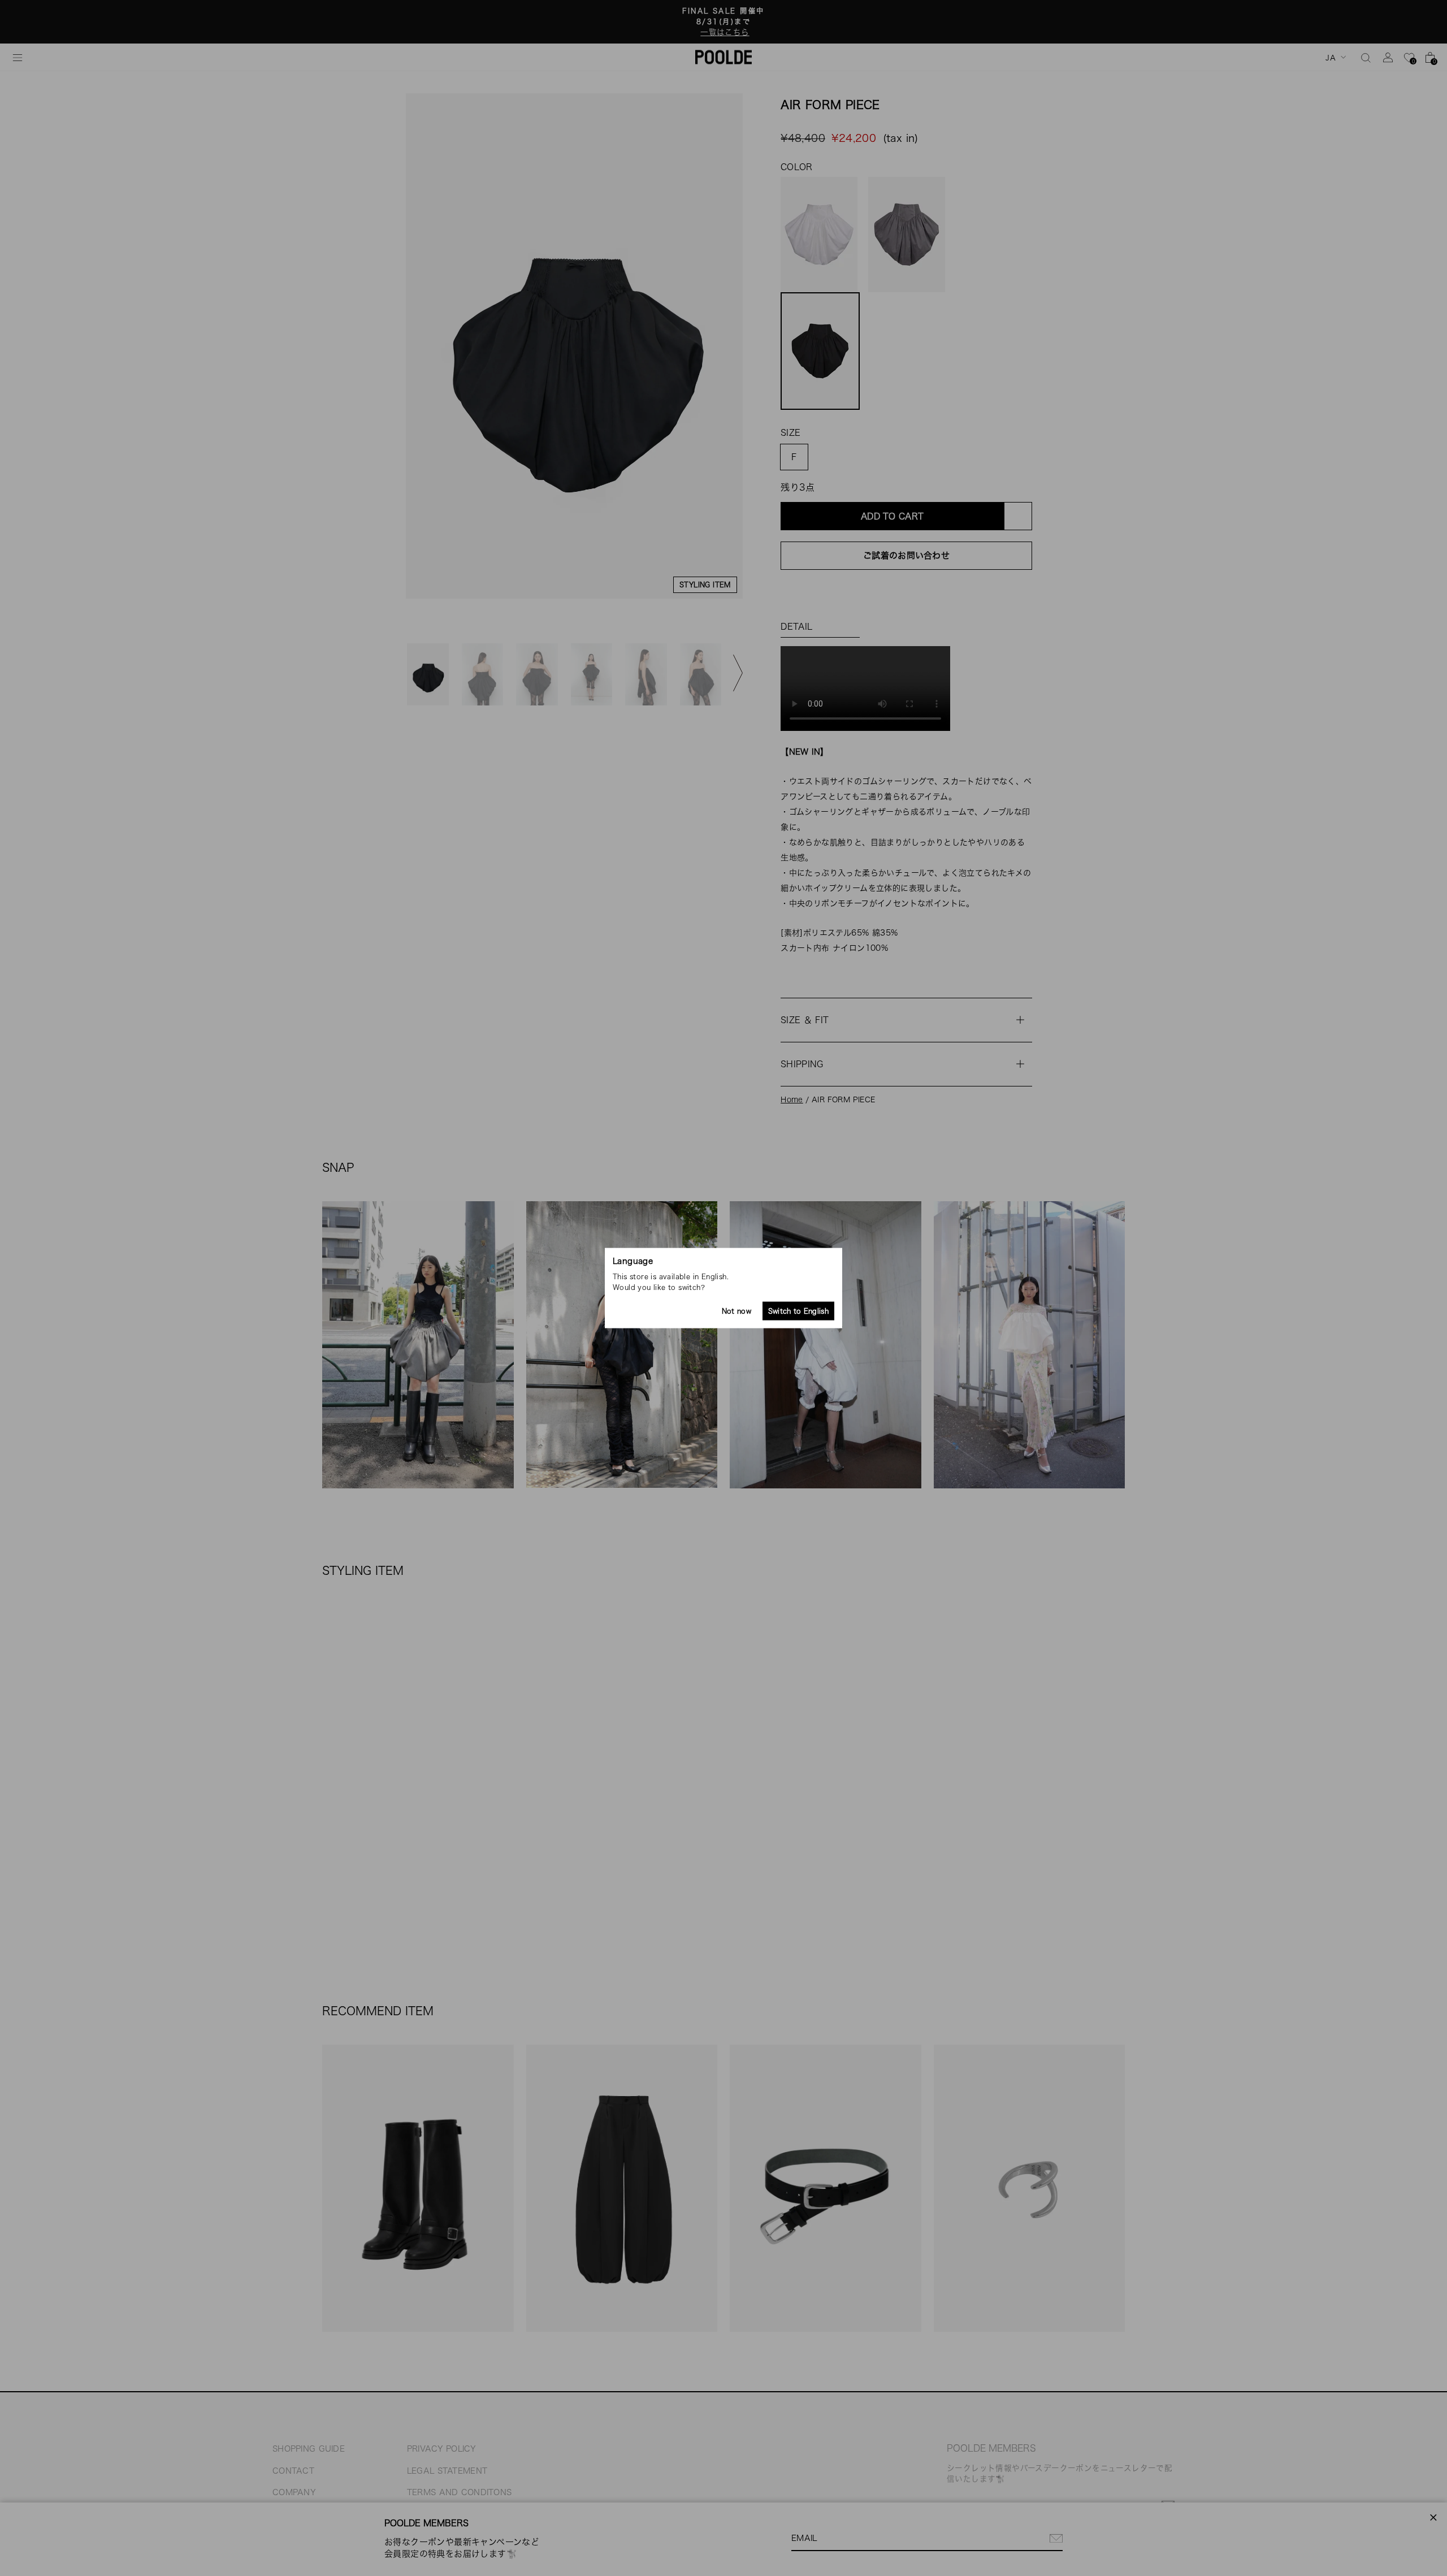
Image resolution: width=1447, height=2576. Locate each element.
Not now (737, 1311)
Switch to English (798, 1311)
